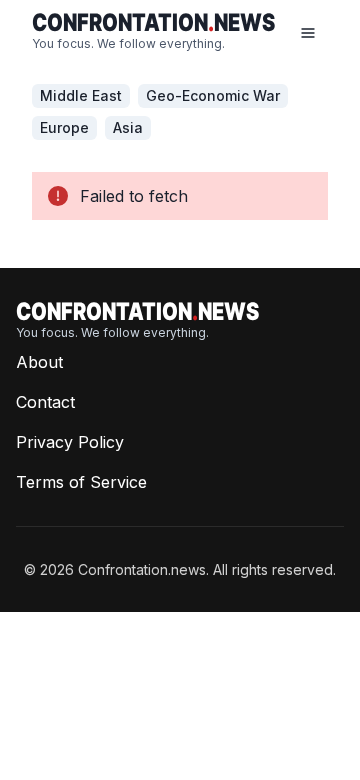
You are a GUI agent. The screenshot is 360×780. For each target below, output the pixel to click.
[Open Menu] (308, 32)
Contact (45, 402)
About (39, 362)
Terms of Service (81, 482)
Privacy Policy (70, 442)
